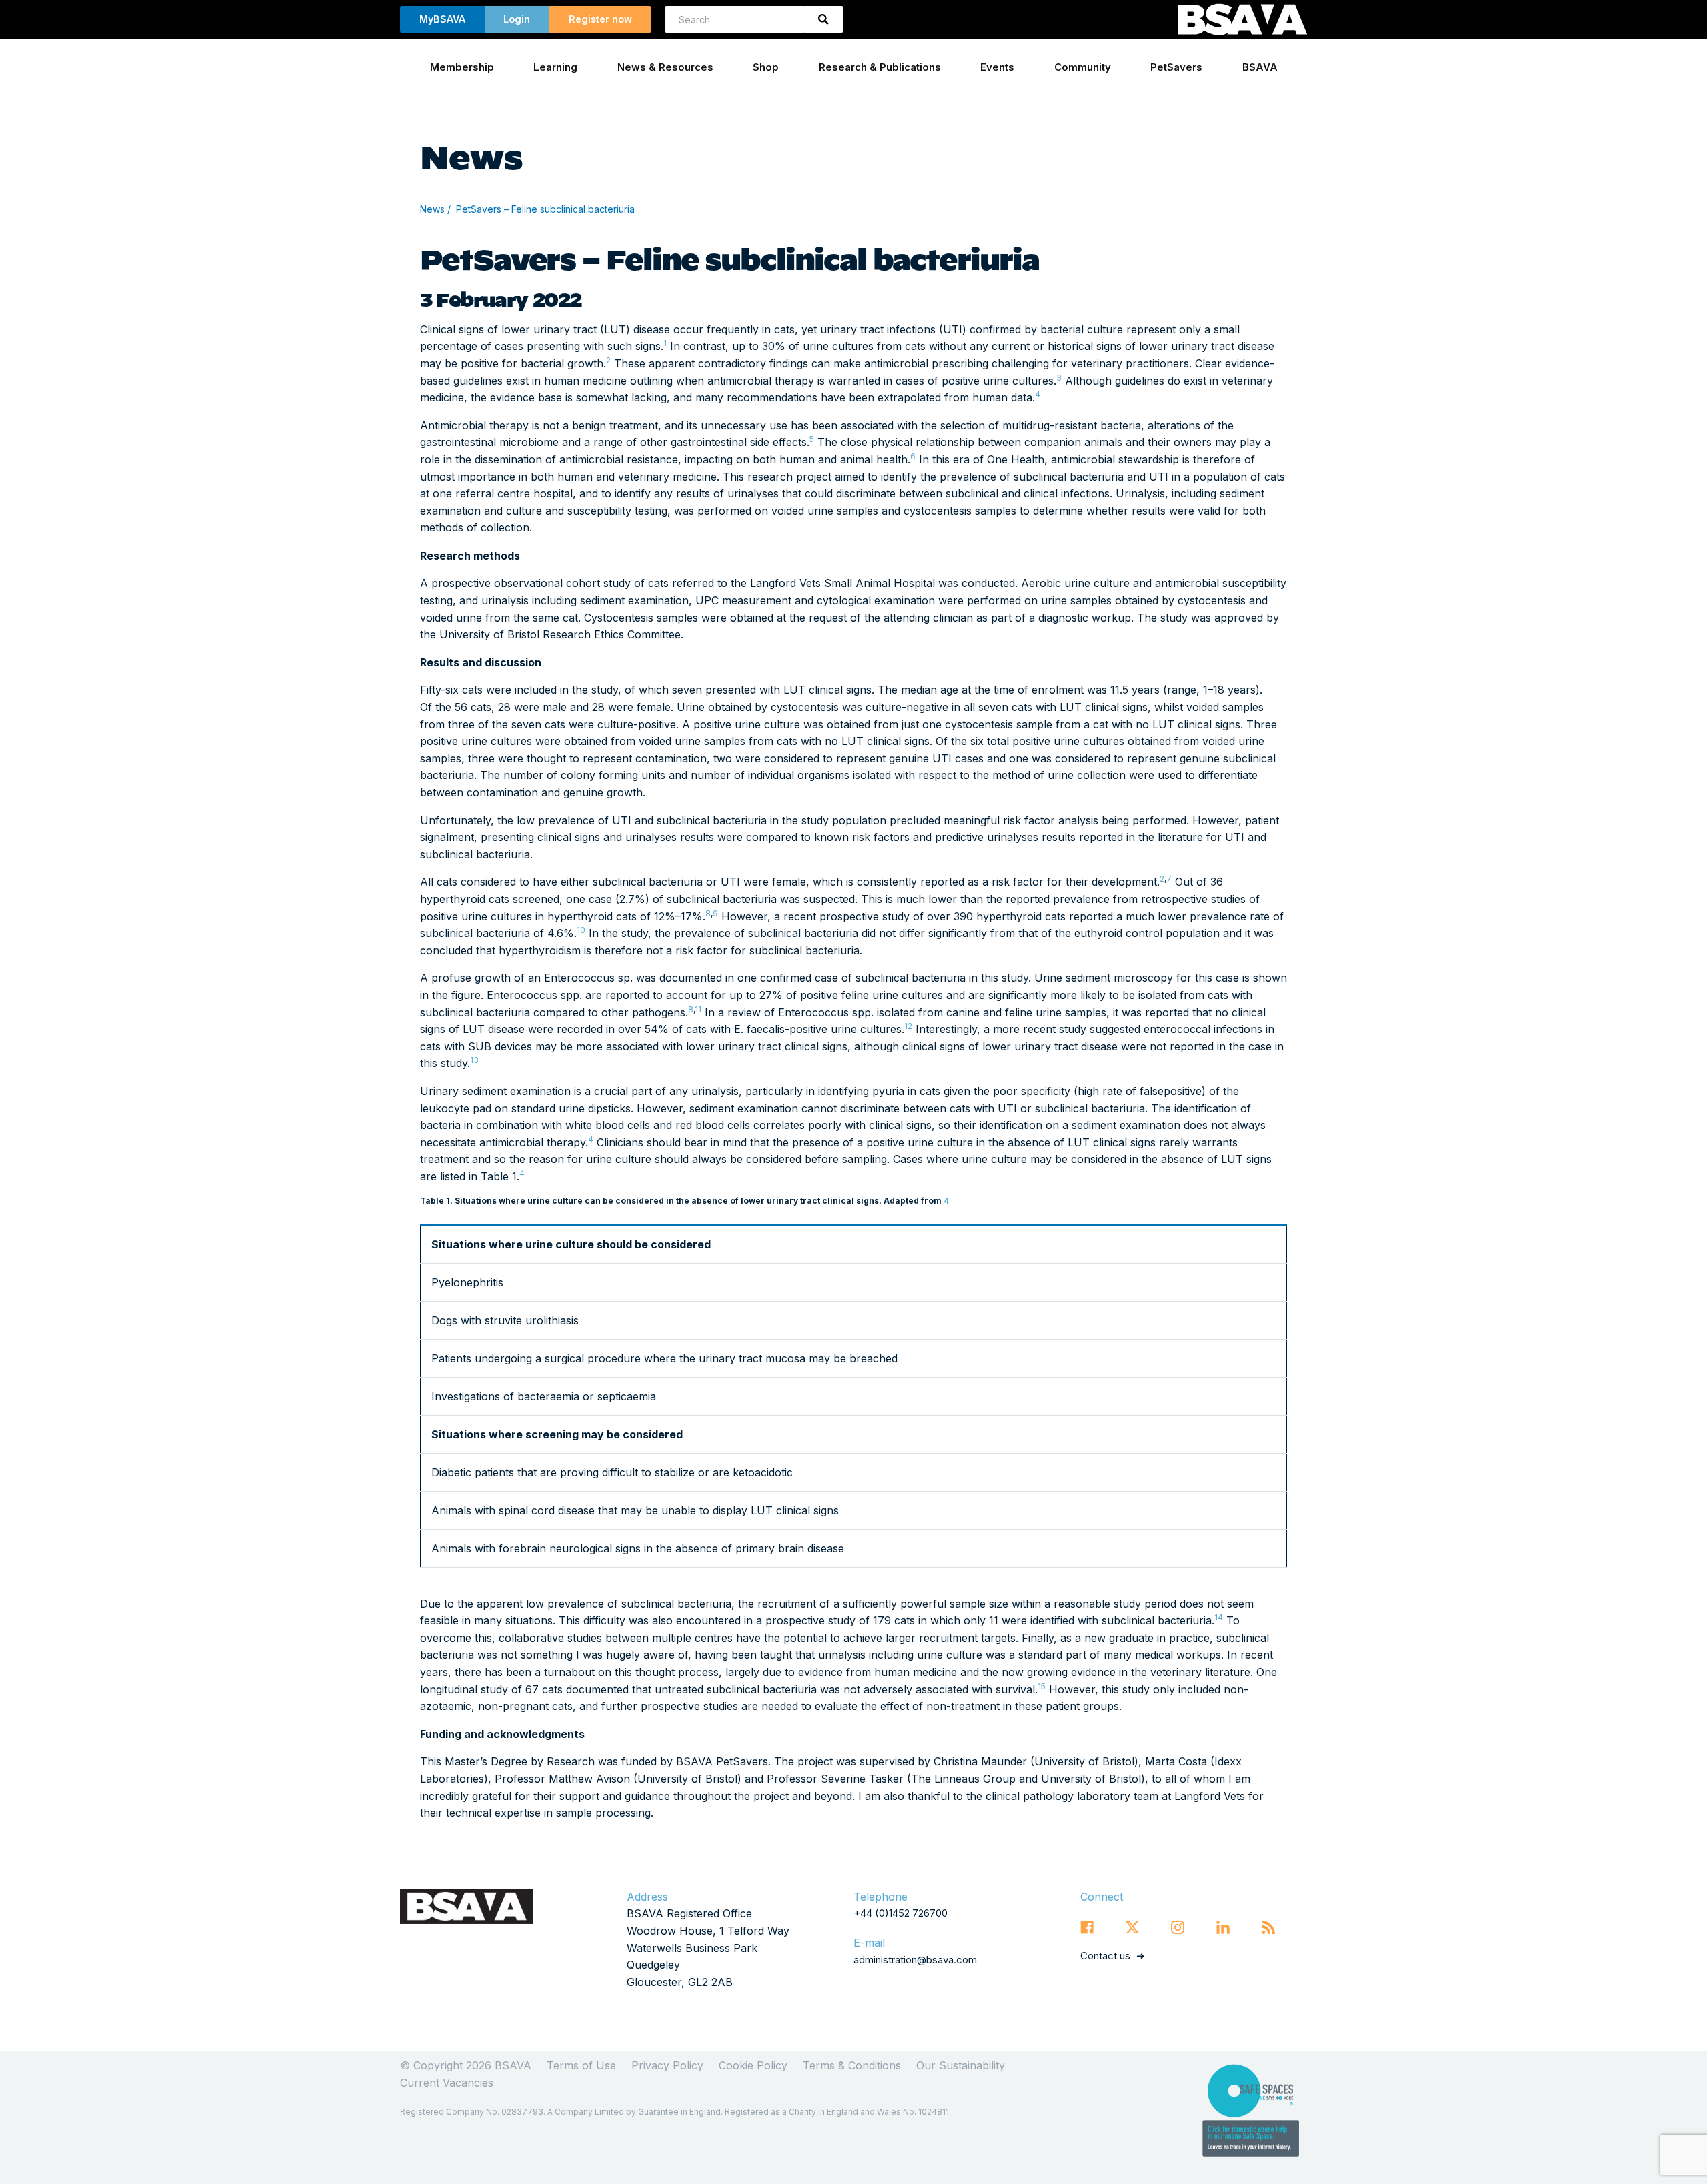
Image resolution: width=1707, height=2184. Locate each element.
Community (1083, 67)
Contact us (1105, 1956)
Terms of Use (581, 2065)
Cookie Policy (753, 2065)
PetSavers (1176, 67)
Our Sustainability (961, 2065)
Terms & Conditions (852, 2065)
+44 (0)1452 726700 (901, 1913)
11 (698, 1009)
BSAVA (1260, 67)
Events (997, 67)
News (432, 209)
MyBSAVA (442, 19)
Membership (462, 67)
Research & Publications (880, 67)
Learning (555, 67)
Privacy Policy (667, 2065)
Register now (600, 19)
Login (517, 19)
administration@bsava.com (915, 1960)
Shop (766, 67)
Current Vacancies (447, 2083)
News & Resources (665, 67)
